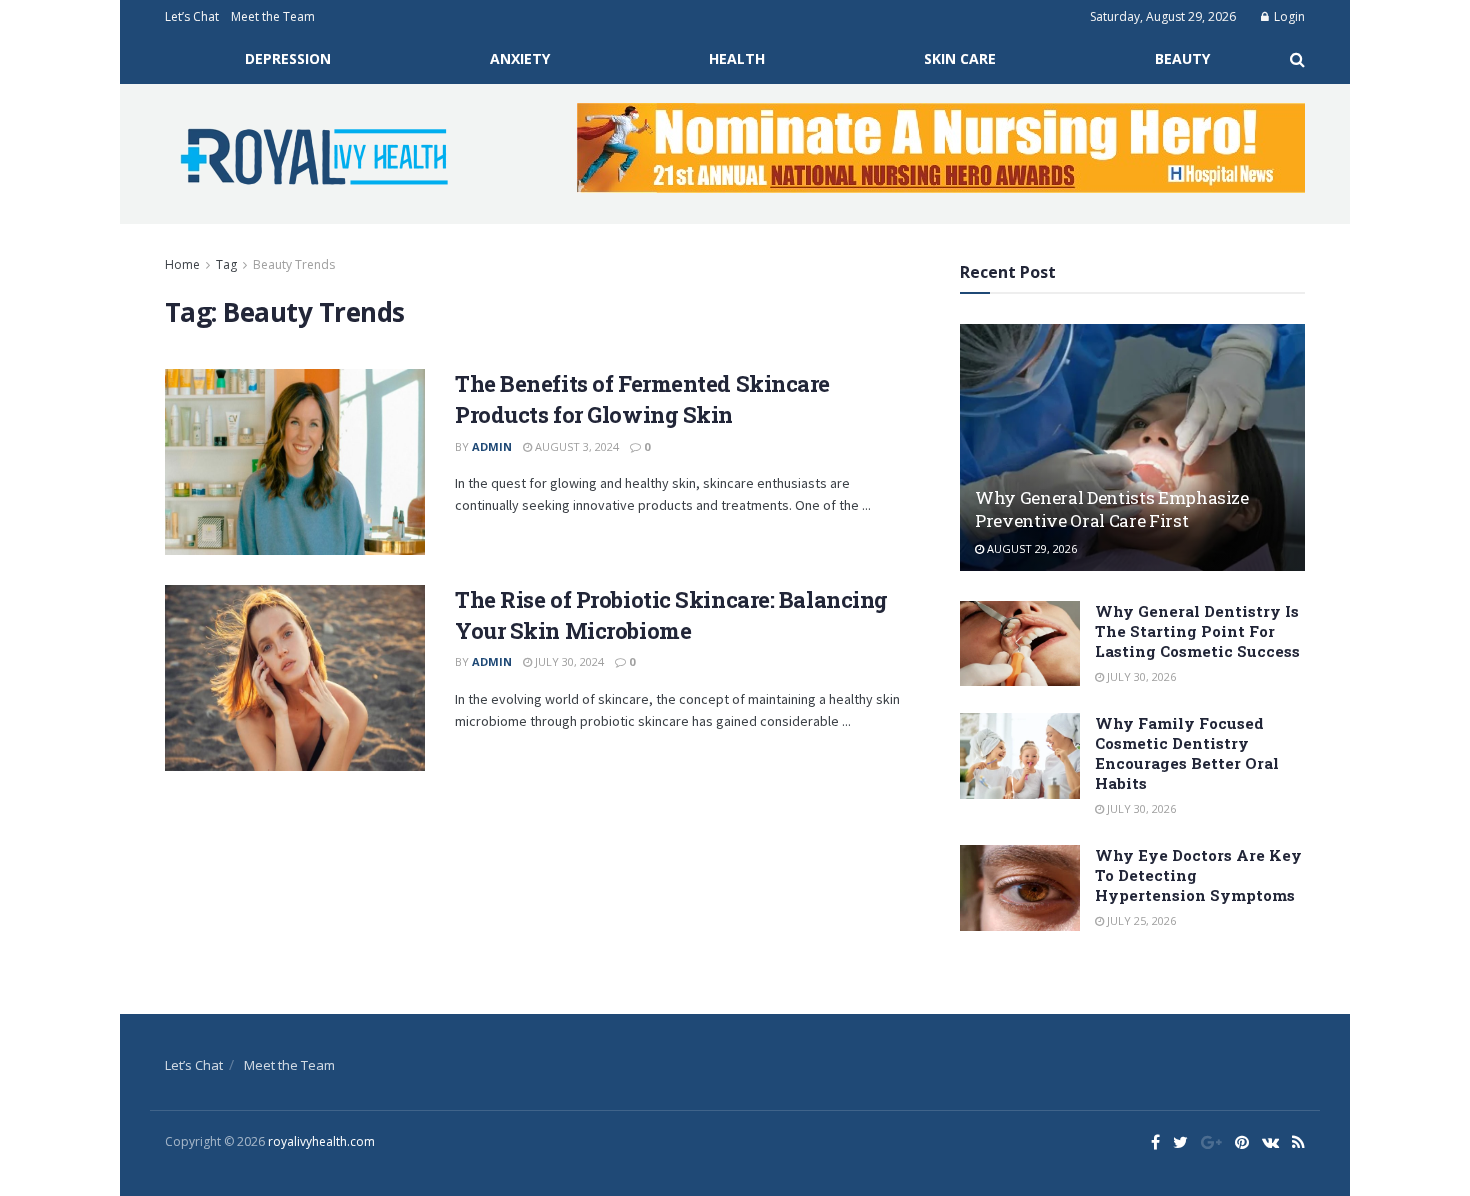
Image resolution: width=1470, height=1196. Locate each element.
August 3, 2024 (575, 446)
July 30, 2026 (1140, 676)
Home (182, 264)
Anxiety (520, 58)
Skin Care (960, 58)
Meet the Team (273, 16)
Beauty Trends (294, 264)
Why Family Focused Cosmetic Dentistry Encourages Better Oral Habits (1187, 753)
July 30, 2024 (568, 661)
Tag (226, 264)
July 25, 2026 (1140, 920)
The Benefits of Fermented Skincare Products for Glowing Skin (642, 399)
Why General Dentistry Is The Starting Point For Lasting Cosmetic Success (1197, 631)
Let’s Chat (192, 16)
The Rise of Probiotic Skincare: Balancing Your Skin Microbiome (671, 615)
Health (737, 58)
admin (492, 446)
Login (1288, 16)
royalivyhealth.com (321, 1141)
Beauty (1182, 58)
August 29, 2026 (1030, 548)
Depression (288, 58)
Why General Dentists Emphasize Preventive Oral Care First (1112, 509)
